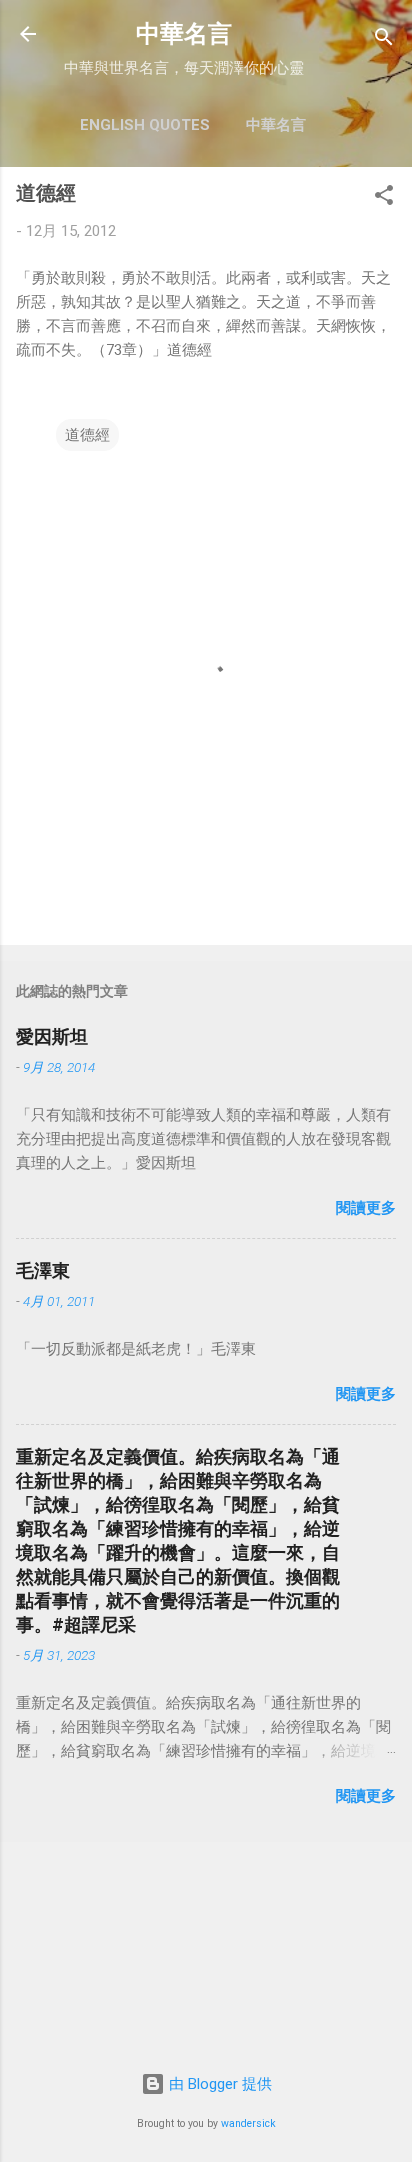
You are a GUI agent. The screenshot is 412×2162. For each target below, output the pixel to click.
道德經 (87, 435)
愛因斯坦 (52, 1036)
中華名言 (184, 34)
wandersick (248, 2123)
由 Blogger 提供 (218, 2084)
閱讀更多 (366, 1208)
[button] (384, 198)
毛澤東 (43, 1270)
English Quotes (145, 125)
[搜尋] (384, 40)
